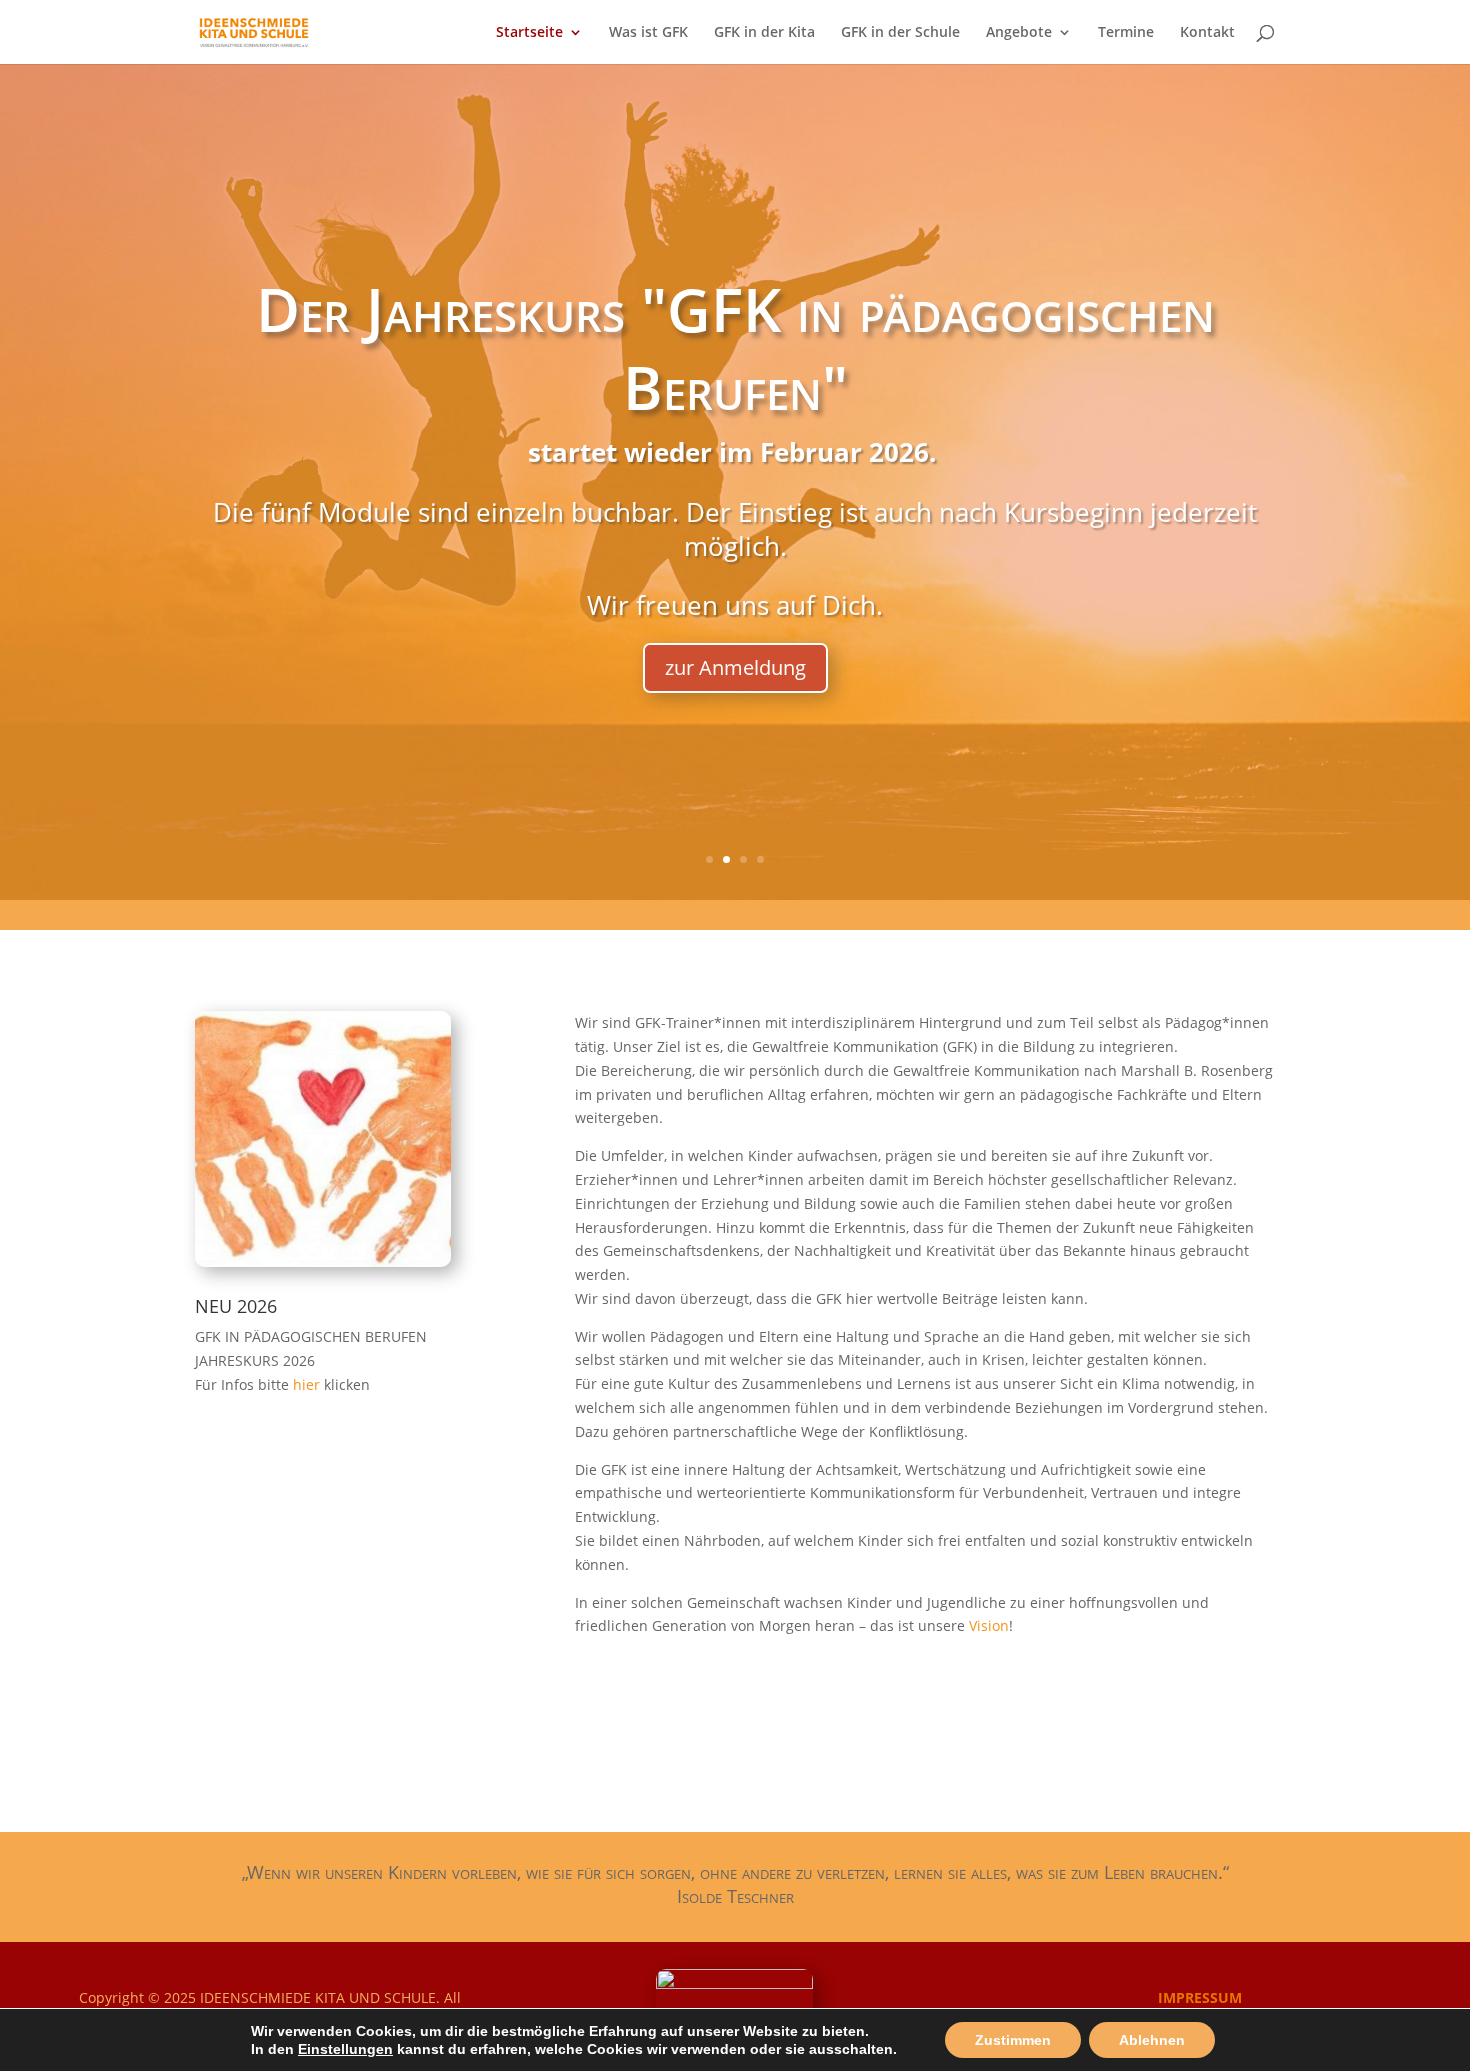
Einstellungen (345, 2049)
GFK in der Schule (900, 33)
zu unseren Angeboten (735, 608)
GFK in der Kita (764, 33)
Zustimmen (1013, 2040)
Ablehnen (1152, 2040)
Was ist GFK (648, 33)
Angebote (1019, 33)
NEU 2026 (236, 1306)
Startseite (529, 33)
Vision (989, 1625)
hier (308, 1384)
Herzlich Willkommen (735, 414)
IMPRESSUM (1200, 1997)
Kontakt (1207, 33)
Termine (1126, 33)
